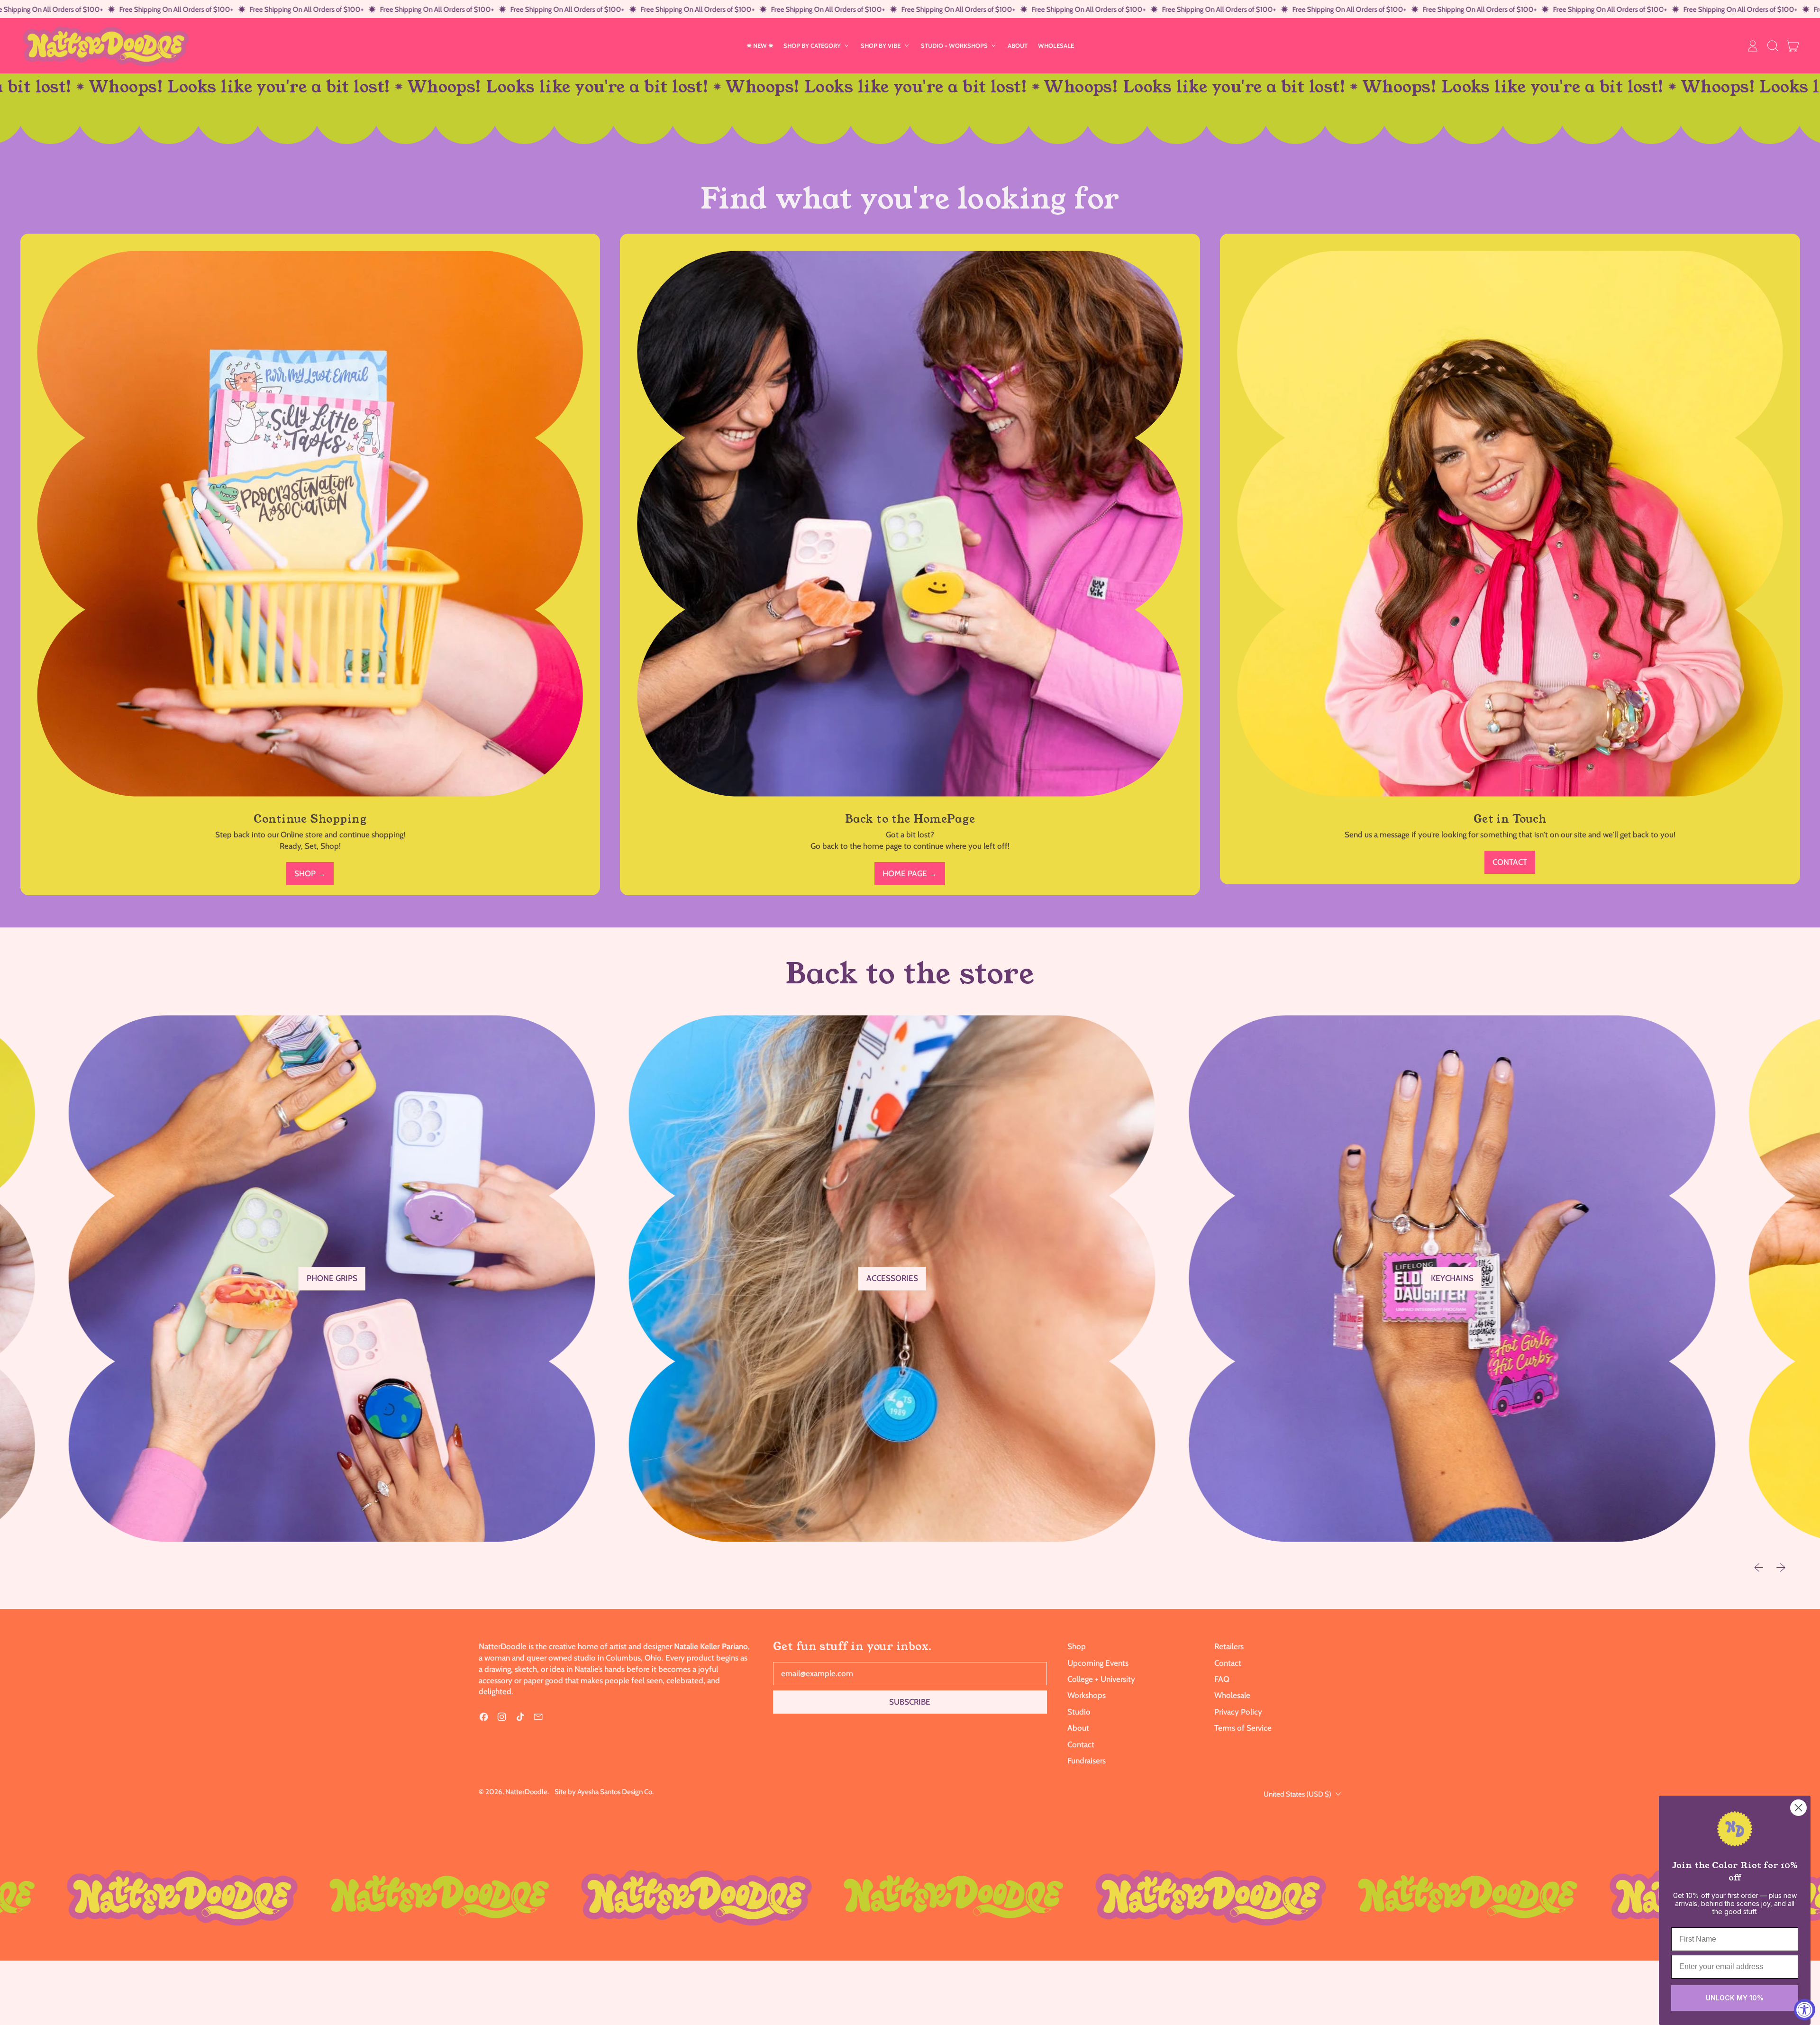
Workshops (1087, 1695)
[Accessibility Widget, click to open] (1805, 2010)
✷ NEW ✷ (760, 45)
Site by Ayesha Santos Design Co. (604, 1792)
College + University (1101, 1679)
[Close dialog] (1798, 1808)
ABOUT (1018, 45)
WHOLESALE (1056, 45)
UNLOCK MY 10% (1735, 1998)
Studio (1079, 1712)
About (1078, 1728)
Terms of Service (1243, 1728)
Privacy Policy (1238, 1712)
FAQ (1222, 1679)
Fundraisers (1087, 1761)
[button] (1773, 46)
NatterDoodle (526, 1792)
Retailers (1229, 1646)
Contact (1081, 1744)
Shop (1077, 1646)
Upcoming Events (1098, 1663)
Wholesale (1232, 1695)
